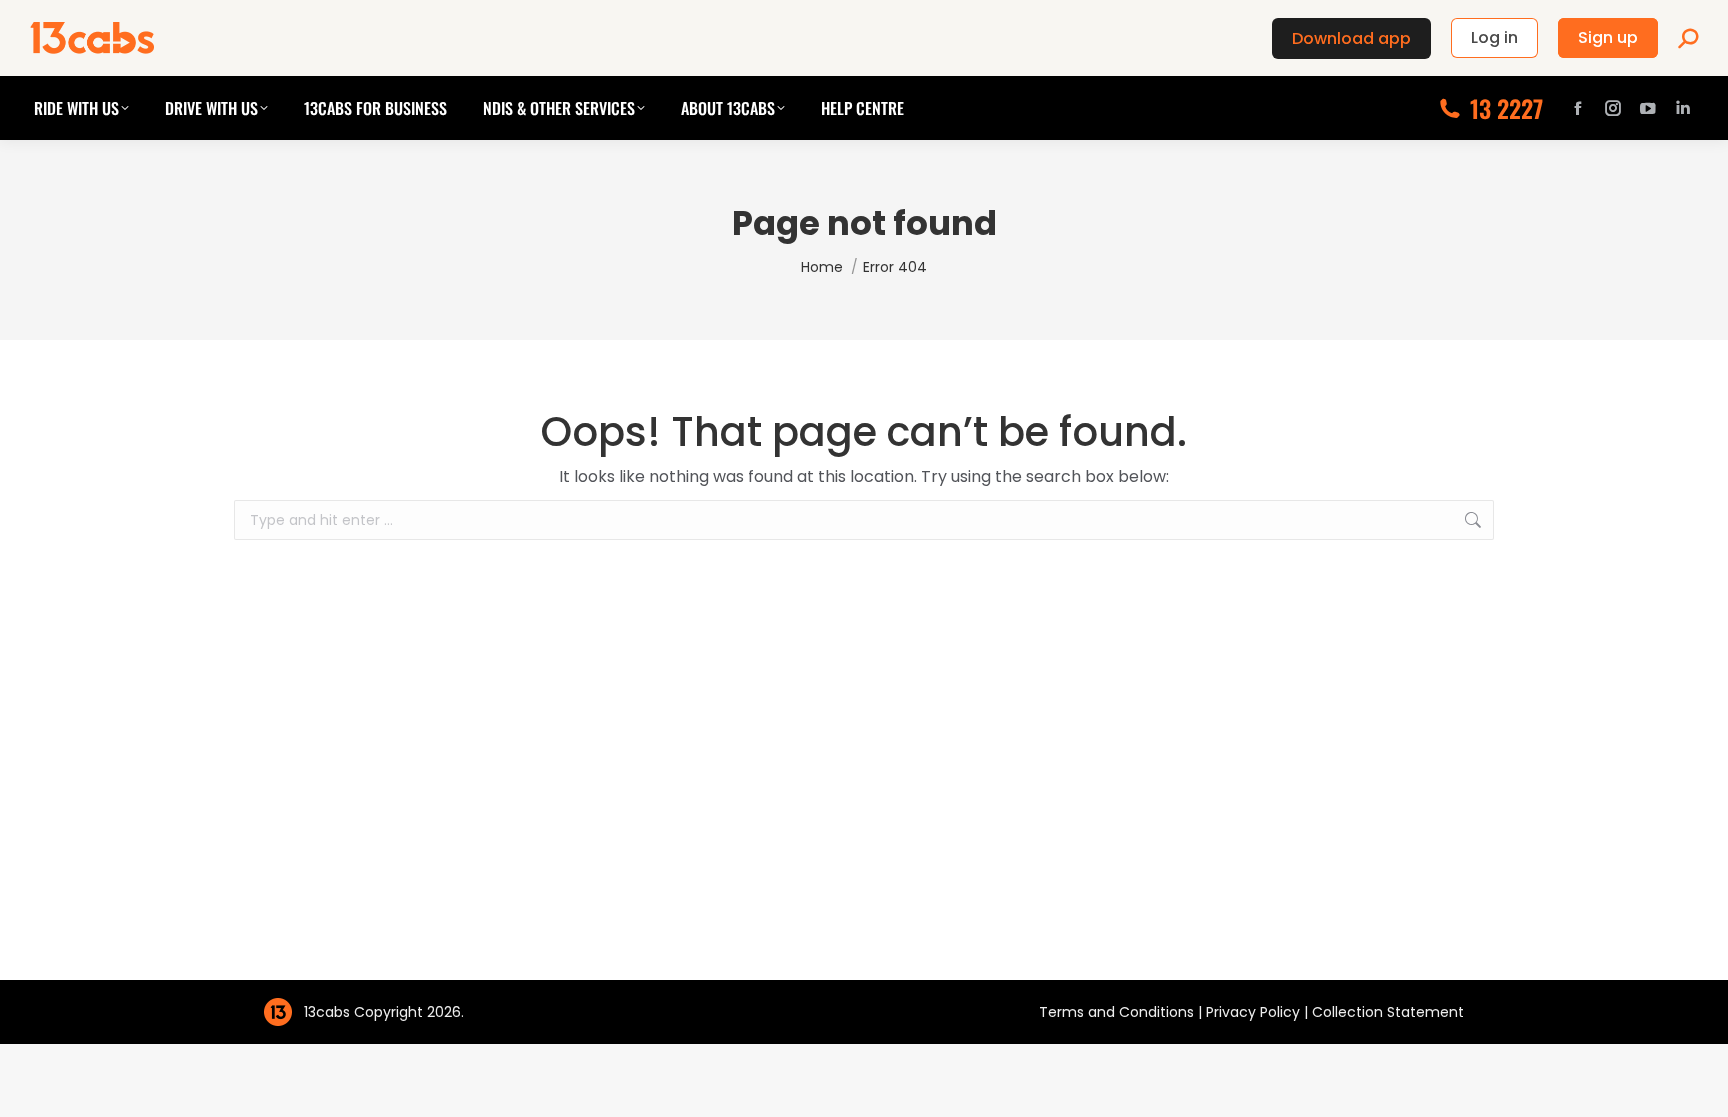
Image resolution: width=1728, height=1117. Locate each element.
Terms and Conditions (1118, 1012)
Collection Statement (1388, 1012)
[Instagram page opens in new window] (1613, 108)
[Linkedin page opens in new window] (1683, 108)
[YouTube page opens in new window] (1648, 108)
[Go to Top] (1698, 1087)
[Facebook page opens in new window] (1578, 108)
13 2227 (1506, 108)
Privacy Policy (1255, 1012)
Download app (1351, 38)
